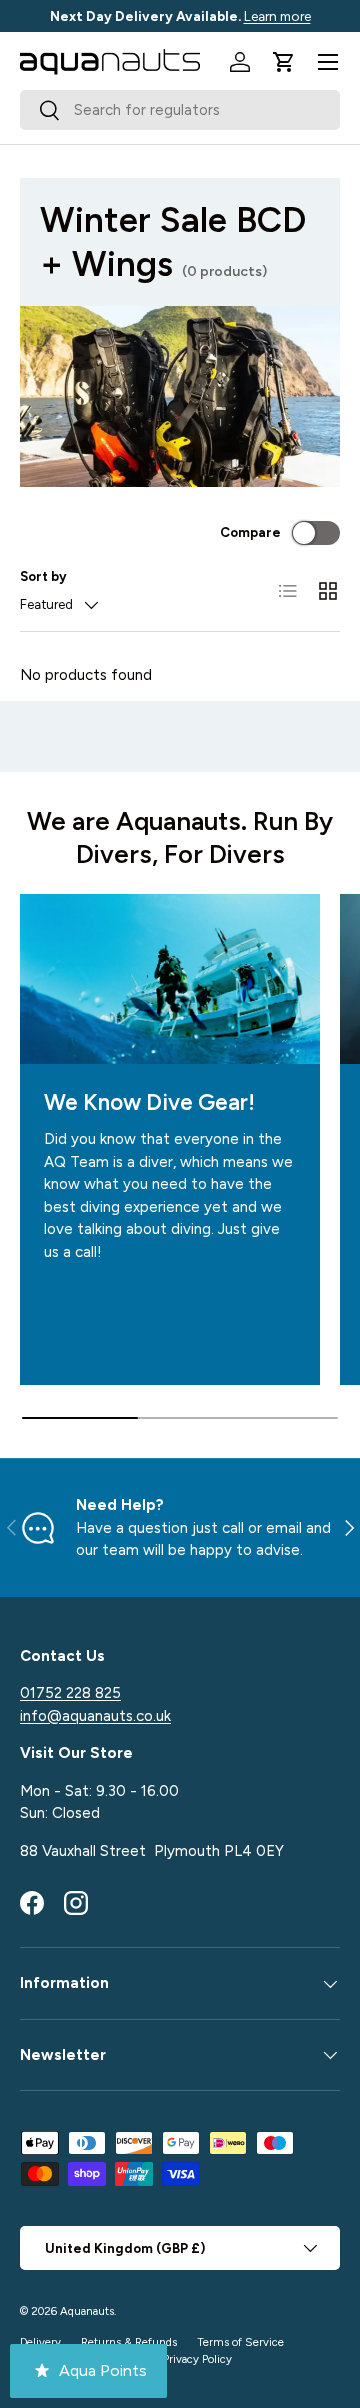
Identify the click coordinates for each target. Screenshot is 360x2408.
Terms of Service (240, 2342)
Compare (250, 532)
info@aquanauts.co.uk (95, 1716)
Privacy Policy (197, 2359)
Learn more (277, 16)
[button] (284, 62)
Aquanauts (87, 2311)
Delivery (40, 2342)
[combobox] (180, 110)
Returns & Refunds (129, 2342)
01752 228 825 (70, 1693)
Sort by (43, 576)
